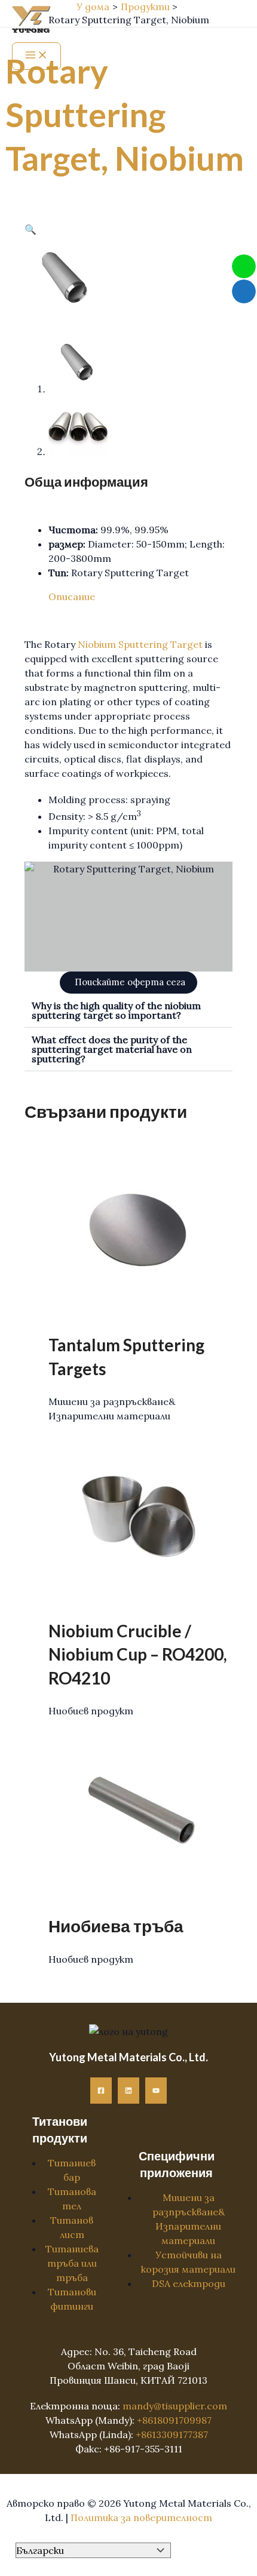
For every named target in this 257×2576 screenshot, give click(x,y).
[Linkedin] (128, 2091)
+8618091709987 (174, 2420)
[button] (30, 229)
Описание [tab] (72, 597)
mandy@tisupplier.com (175, 2406)
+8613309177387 (172, 2434)
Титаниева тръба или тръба (72, 2263)
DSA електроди (189, 2283)
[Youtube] (156, 2091)
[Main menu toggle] (36, 56)
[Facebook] (101, 2091)
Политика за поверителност (141, 2517)
